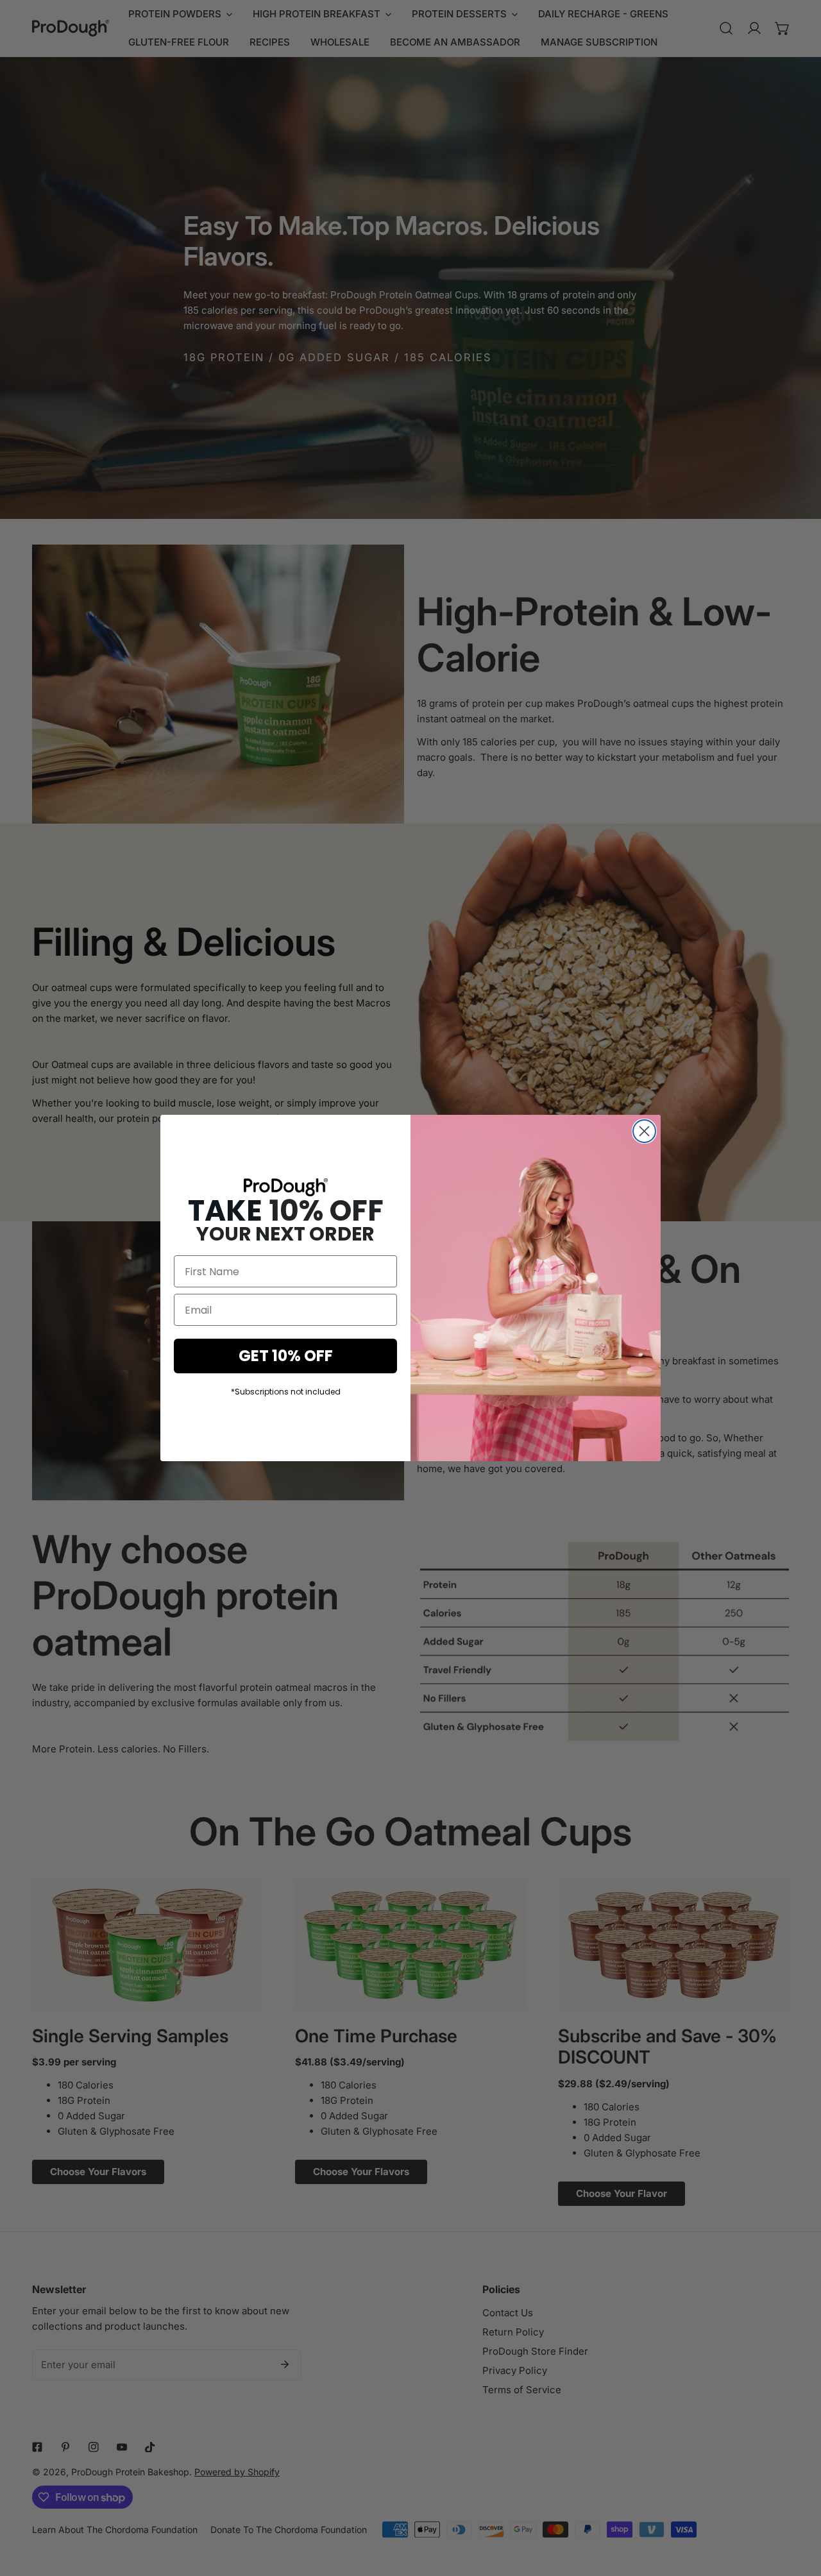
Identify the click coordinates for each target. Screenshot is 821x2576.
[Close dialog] (644, 1131)
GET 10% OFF (286, 1356)
